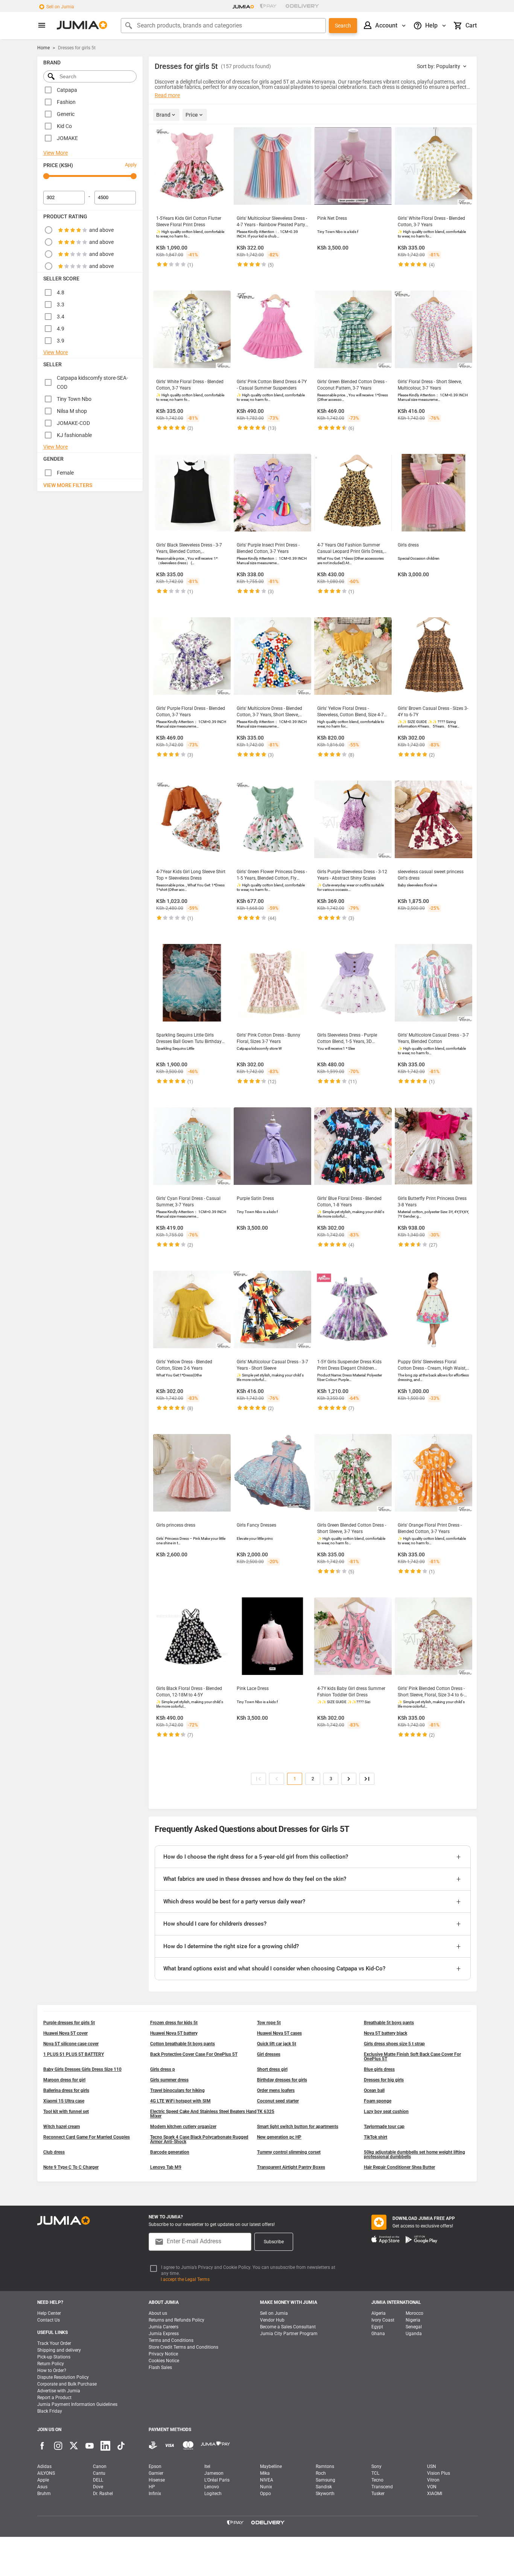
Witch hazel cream (62, 2127)
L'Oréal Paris (217, 2480)
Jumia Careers (163, 2327)
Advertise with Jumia (59, 2391)
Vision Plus (439, 2473)
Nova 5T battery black (385, 2033)
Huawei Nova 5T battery (174, 2033)
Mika (265, 2473)
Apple (43, 2480)
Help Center (49, 2313)
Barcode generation (170, 2152)
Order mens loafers (276, 2090)
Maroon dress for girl (64, 2080)
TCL (375, 2473)
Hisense (157, 2480)
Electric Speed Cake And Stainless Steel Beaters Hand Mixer (203, 2114)
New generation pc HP (279, 2137)
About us (158, 2313)
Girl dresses (269, 2054)
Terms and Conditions (171, 2340)
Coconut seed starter (278, 2101)
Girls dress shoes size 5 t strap (394, 2044)
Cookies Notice (164, 2361)
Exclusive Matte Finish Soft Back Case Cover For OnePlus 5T (412, 2057)
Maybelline (271, 2466)
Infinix (155, 2494)
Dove (98, 2487)
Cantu (99, 2473)
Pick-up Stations (54, 2357)
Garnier (156, 2473)
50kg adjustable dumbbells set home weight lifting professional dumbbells (414, 2154)
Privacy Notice (163, 2354)
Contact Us (49, 2320)
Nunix (266, 2487)
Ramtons (325, 2466)
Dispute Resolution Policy (63, 2377)
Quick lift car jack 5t (277, 2044)
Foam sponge (378, 2101)
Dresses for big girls (384, 2080)
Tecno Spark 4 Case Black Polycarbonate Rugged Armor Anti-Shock (199, 2139)
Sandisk (324, 2487)
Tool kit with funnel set (66, 2112)
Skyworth (325, 2494)
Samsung (325, 2480)
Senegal (414, 2327)
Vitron (433, 2480)
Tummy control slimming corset (289, 2152)
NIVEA (267, 2480)
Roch (321, 2473)
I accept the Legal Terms (185, 2279)
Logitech (213, 2494)
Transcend (382, 2487)
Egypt (377, 2327)
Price (192, 115)
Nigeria (413, 2320)
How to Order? (52, 2370)
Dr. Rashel (103, 2494)
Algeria (379, 2313)
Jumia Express (164, 2334)
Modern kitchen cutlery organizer (183, 2127)
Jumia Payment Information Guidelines (77, 2404)
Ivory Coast (383, 2320)
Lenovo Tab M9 (166, 2167)
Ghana (378, 2334)
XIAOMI (435, 2494)
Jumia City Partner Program (289, 2334)
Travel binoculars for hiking (177, 2090)
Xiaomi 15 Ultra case (64, 2101)
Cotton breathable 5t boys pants (182, 2044)
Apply (131, 165)
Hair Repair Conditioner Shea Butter (399, 2167)
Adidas (44, 2466)
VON (432, 2487)
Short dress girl (272, 2069)
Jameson (214, 2473)
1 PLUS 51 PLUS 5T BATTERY (74, 2054)
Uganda (414, 2334)
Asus (42, 2487)
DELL (98, 2480)
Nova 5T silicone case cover (71, 2044)
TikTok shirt (376, 2137)
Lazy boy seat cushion (386, 2112)
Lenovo (212, 2487)
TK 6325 (266, 2112)
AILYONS (46, 2473)
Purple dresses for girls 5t (69, 2023)
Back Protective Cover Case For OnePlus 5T (194, 2054)
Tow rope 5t (269, 2023)
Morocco (414, 2313)
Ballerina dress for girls (66, 2090)
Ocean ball (374, 2090)
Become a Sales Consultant (288, 2327)
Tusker (378, 2494)
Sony (376, 2466)
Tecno (377, 2480)
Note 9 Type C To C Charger (71, 2167)
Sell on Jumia (60, 7)
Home (43, 48)
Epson (155, 2466)
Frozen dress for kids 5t (174, 2023)
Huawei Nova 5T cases (279, 2033)
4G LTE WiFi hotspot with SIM (180, 2101)
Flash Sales (160, 2367)
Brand (163, 115)
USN (432, 2466)
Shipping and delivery (59, 2350)
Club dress (54, 2152)
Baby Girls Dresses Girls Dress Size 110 (82, 2069)
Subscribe (274, 2242)
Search (343, 26)
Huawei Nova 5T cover (65, 2033)
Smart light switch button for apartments (298, 2127)
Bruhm (44, 2494)
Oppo (265, 2494)
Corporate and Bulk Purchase (67, 2384)
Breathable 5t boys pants (389, 2023)
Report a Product (54, 2398)
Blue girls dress (379, 2069)
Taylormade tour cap (384, 2127)
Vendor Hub (272, 2320)
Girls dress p (163, 2069)
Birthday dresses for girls (282, 2080)
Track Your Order (54, 2343)
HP (152, 2487)
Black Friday (50, 2411)
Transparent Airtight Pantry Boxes (291, 2167)
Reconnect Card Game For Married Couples (87, 2137)
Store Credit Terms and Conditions (183, 2347)
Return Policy (51, 2364)
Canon (100, 2466)
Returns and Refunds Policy (176, 2320)
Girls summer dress (169, 2080)
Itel (207, 2466)
